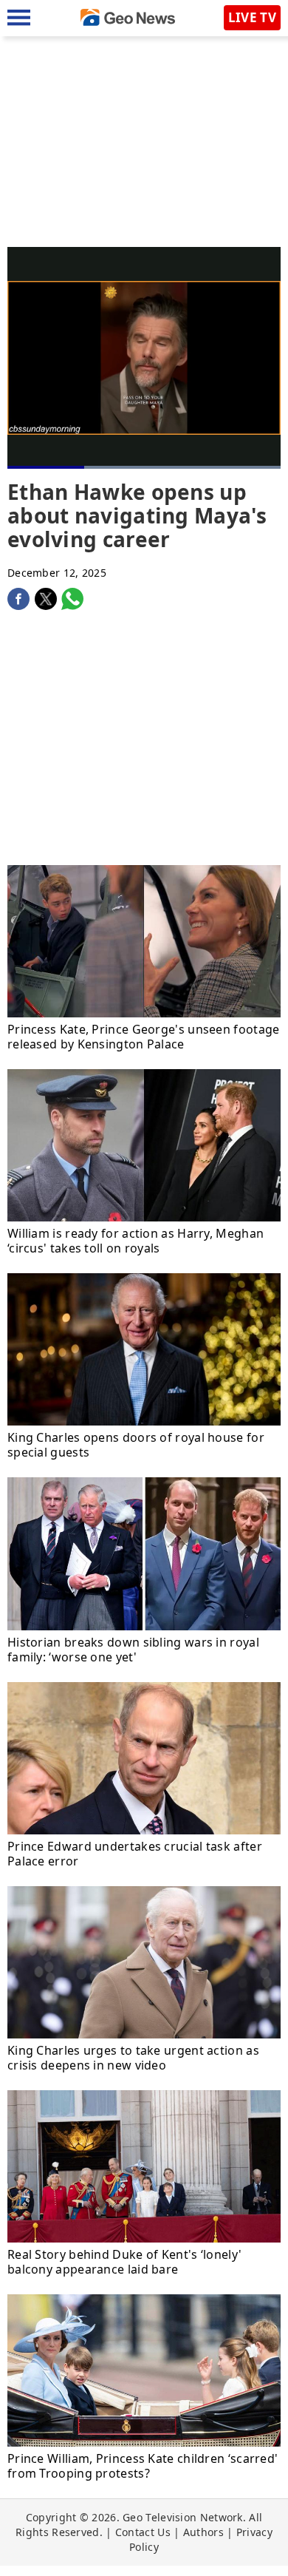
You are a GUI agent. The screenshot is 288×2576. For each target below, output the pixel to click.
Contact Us (143, 2532)
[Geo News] (128, 17)
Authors (203, 2532)
